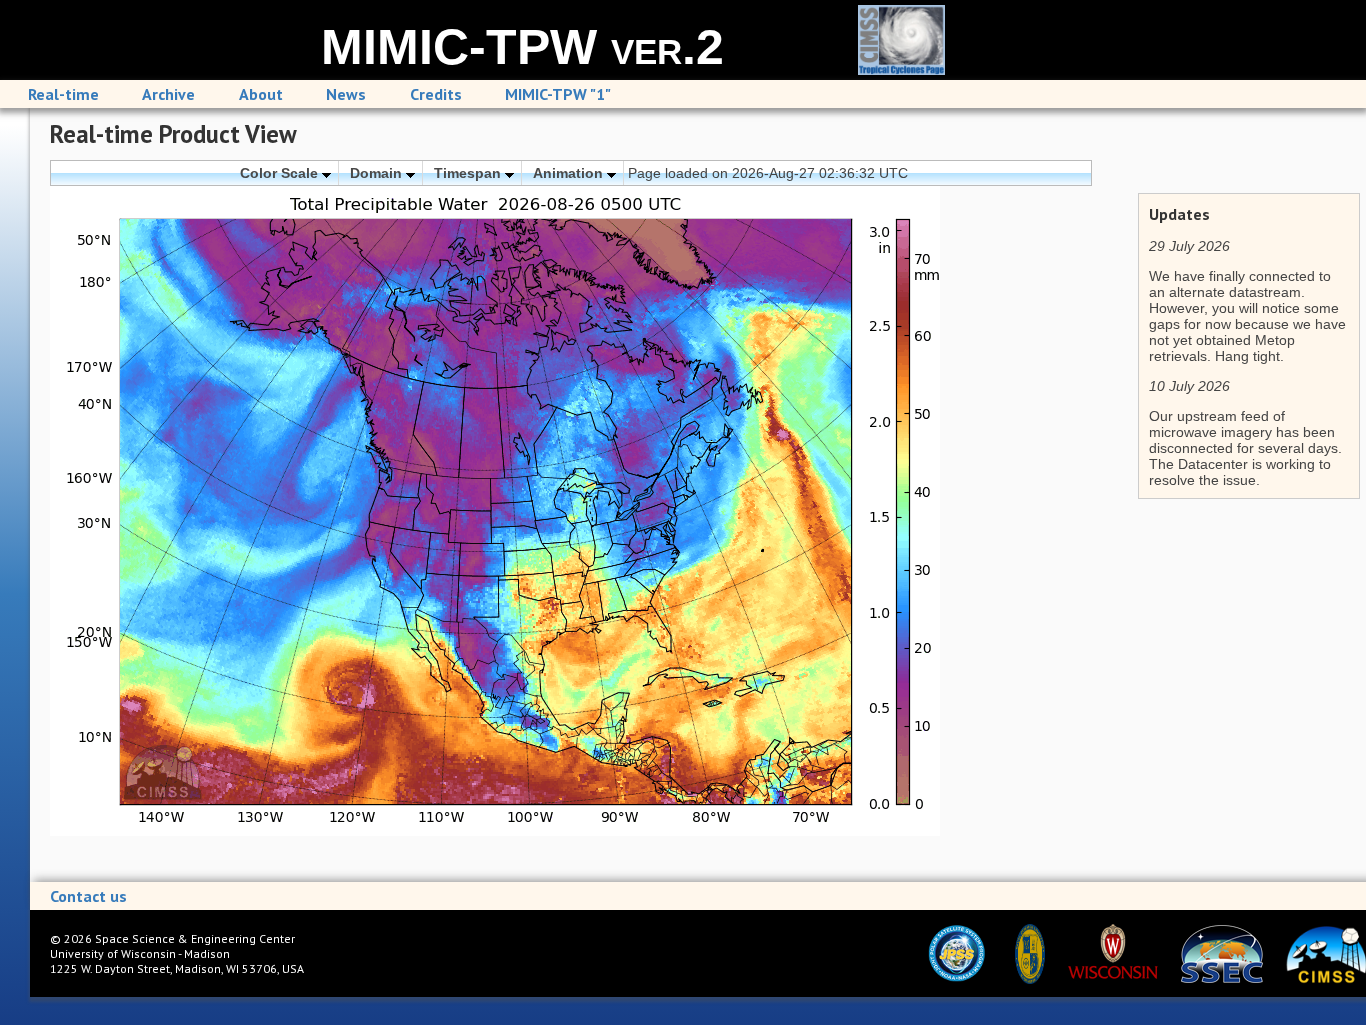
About (261, 94)
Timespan (469, 173)
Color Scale (281, 173)
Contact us (88, 896)
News (346, 94)
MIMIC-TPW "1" (558, 94)
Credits (436, 94)
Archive (168, 94)
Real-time (63, 94)
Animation (570, 173)
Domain (378, 173)
